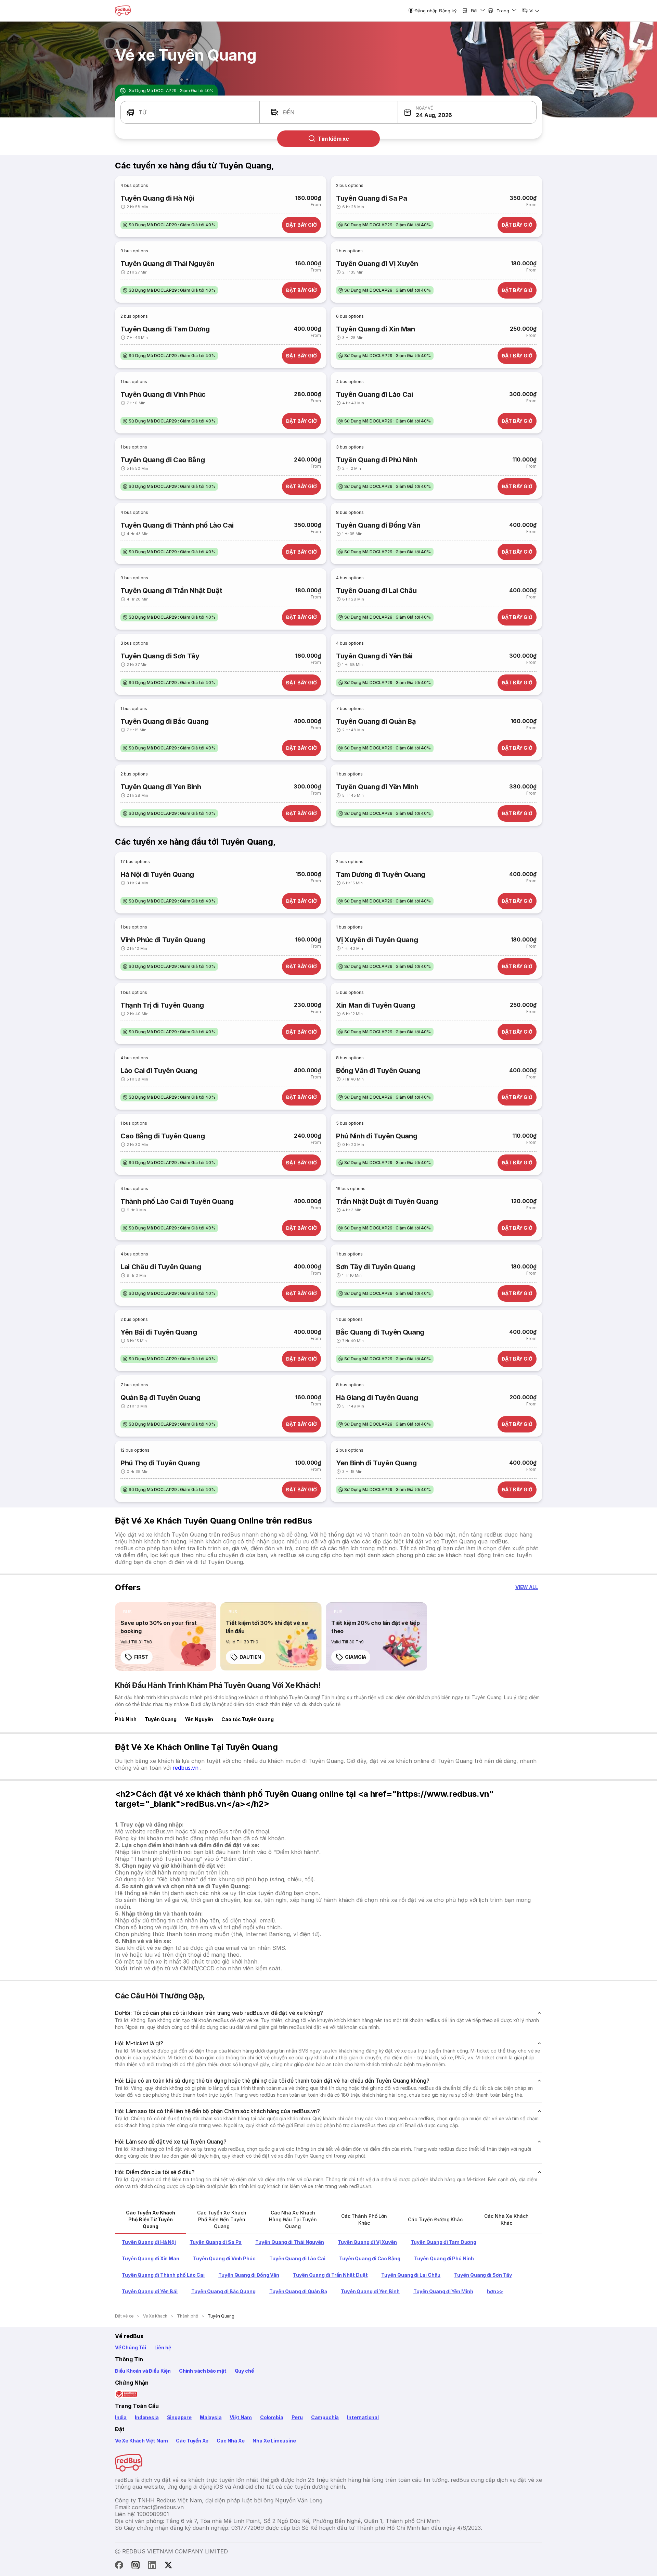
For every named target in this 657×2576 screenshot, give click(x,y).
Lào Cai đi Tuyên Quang (159, 1071)
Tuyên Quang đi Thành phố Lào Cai (177, 525)
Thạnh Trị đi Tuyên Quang (162, 1005)
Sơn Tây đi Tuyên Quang (376, 1267)
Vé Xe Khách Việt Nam (141, 2441)
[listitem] (169, 225)
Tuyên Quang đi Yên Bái (374, 656)
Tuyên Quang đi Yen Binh (161, 787)
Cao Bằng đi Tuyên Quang (163, 1136)
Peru (297, 2417)
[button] (467, 112)
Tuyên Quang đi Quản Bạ (376, 721)
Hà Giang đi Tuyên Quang (377, 1398)
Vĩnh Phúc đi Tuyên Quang (163, 940)
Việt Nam (241, 2417)
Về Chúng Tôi (131, 2347)
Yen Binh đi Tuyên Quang (376, 1463)
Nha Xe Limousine (274, 2441)
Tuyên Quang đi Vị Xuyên (377, 264)
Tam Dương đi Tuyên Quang (381, 874)
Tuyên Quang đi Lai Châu (376, 591)
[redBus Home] (123, 11)
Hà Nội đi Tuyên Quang (157, 874)
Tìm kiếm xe (333, 139)
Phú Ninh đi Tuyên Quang (377, 1136)
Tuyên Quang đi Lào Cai (375, 394)
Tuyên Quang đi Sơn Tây (160, 656)
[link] (166, 1637)
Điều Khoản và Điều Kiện (143, 2371)
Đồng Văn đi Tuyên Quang (378, 1071)
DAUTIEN (250, 1657)
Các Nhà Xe (230, 2441)
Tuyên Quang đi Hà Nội (157, 198)
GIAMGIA (356, 1657)
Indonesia (147, 2417)
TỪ (143, 112)
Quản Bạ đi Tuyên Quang (160, 1398)
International (363, 2417)
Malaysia (211, 2417)
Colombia (272, 2417)
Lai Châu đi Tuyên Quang (161, 1267)
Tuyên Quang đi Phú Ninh (377, 460)
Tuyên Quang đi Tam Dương (165, 329)
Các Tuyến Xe (192, 2441)
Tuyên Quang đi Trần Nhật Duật (171, 591)
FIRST (141, 1657)
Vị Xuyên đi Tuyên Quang (377, 940)
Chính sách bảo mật (203, 2371)
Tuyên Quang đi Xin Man (376, 329)
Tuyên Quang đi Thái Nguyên (167, 264)
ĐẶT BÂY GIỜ (301, 225)
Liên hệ (163, 2347)
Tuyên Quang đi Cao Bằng (163, 460)
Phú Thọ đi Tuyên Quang (160, 1463)
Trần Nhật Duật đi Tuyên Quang (387, 1201)
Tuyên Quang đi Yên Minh (377, 787)
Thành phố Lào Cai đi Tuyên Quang (177, 1201)
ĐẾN (289, 112)
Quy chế (244, 2371)
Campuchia (325, 2417)
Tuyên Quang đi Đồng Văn (378, 525)
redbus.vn (186, 1768)
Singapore (179, 2417)
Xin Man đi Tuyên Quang (376, 1005)
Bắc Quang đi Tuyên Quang (380, 1332)
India (121, 2417)
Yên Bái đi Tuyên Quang (159, 1332)
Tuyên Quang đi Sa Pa (371, 198)
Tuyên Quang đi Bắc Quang (165, 721)
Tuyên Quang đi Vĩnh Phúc (163, 394)
